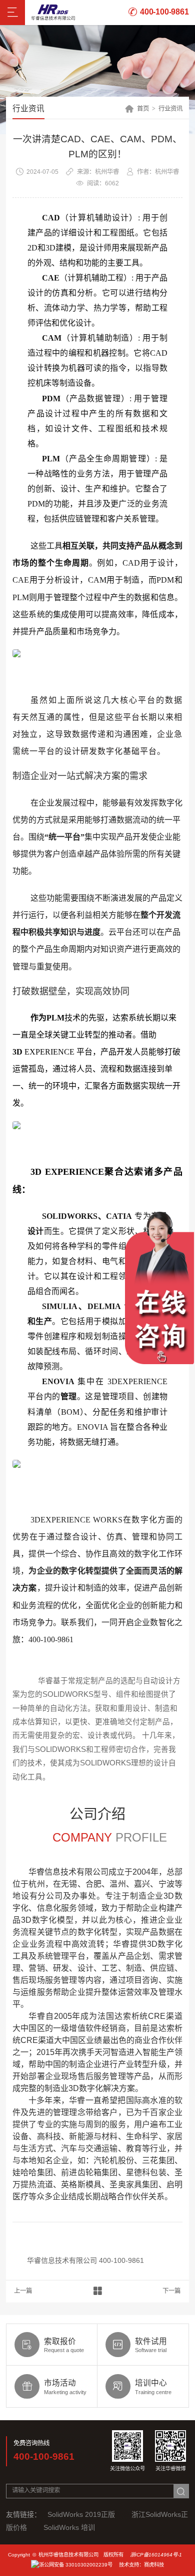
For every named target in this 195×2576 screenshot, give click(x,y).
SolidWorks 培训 (69, 2527)
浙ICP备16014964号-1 (156, 2555)
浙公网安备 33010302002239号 (76, 2565)
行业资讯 (170, 109)
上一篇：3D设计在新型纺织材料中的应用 (23, 2291)
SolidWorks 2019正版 (81, 2514)
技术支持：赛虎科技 (141, 2565)
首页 (143, 109)
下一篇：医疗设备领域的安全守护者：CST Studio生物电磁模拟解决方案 (172, 2291)
